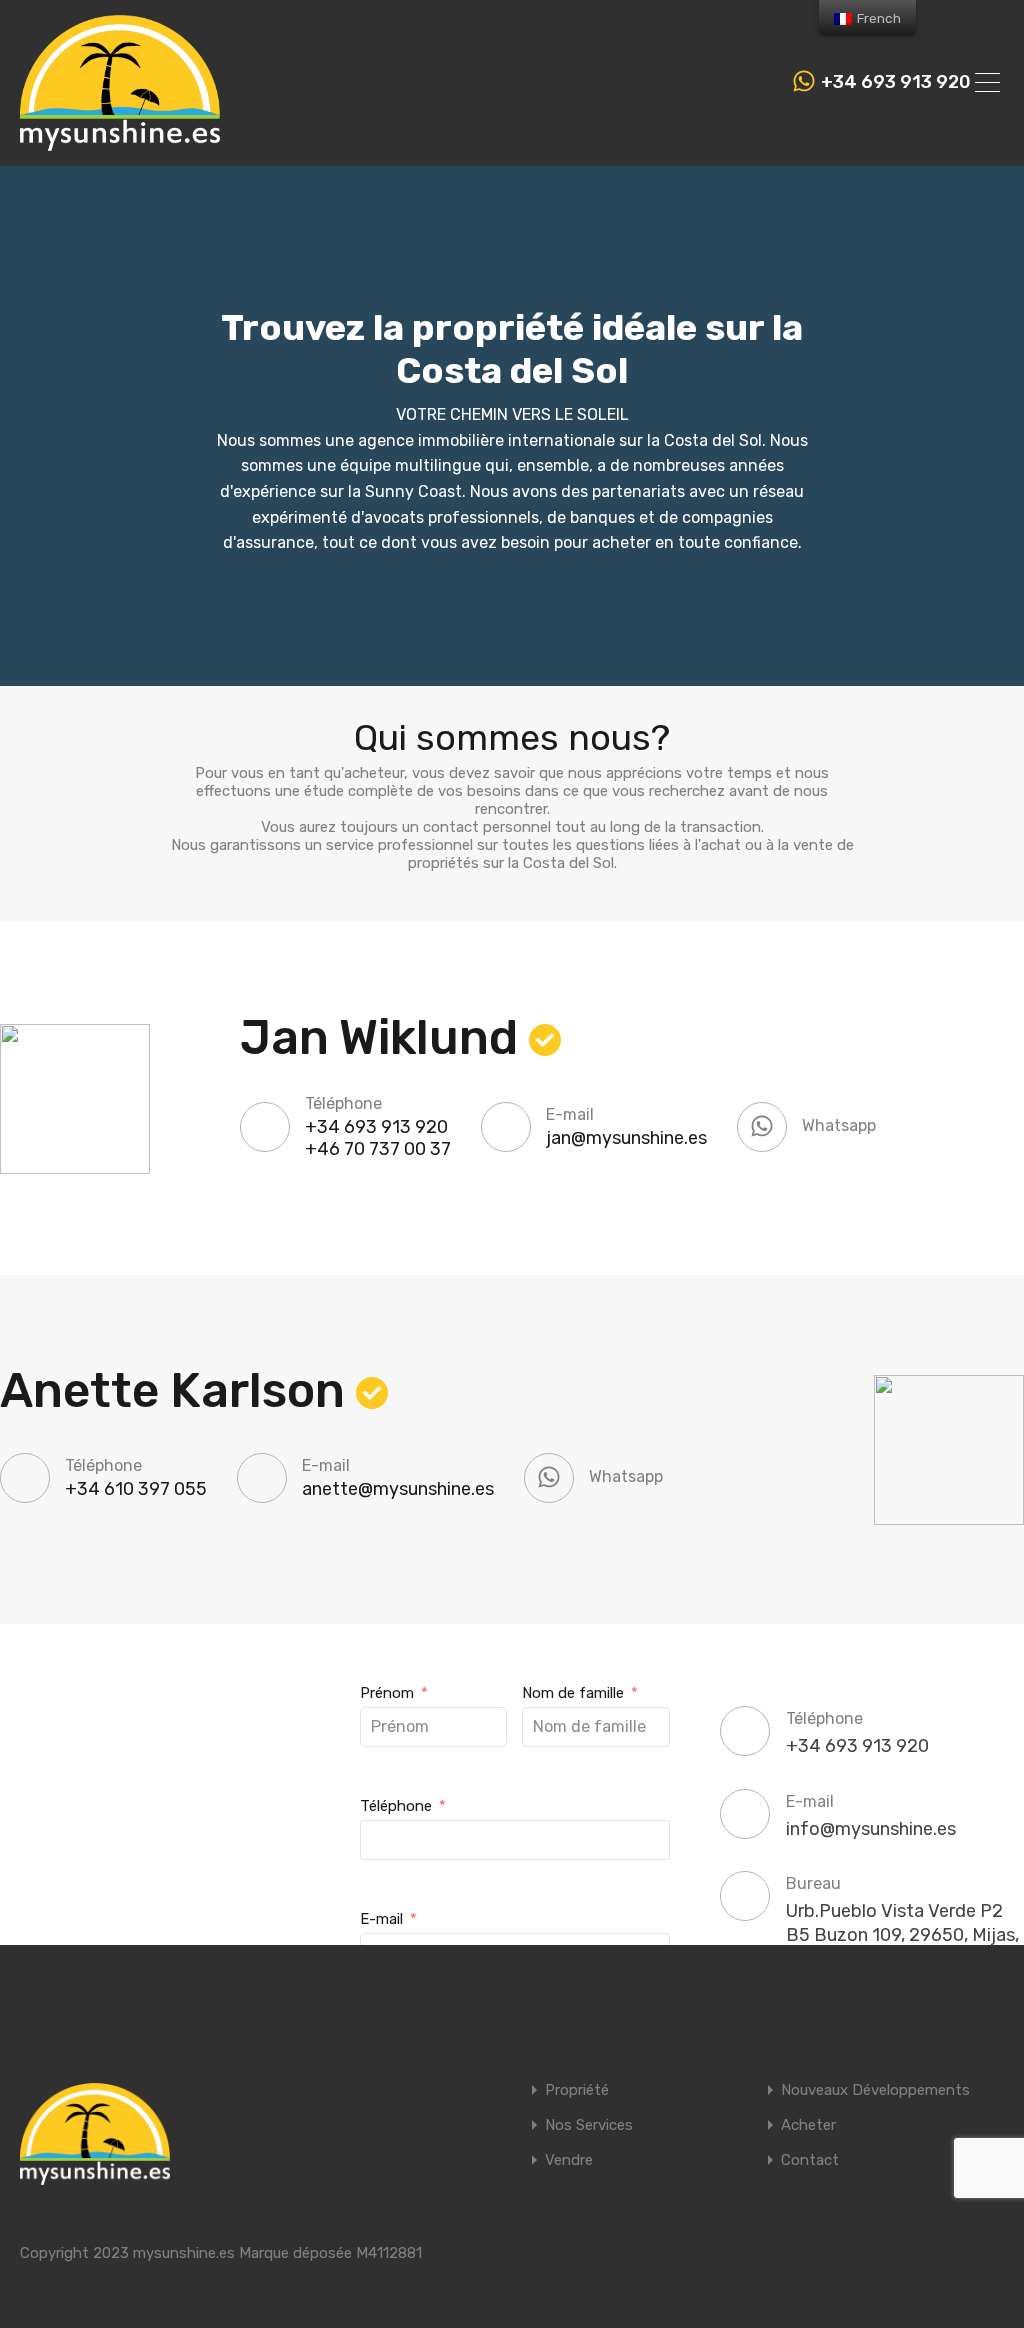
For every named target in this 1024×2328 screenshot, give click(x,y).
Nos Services (589, 2125)
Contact (810, 2160)
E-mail (381, 1919)
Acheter (808, 2125)
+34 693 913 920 (896, 82)
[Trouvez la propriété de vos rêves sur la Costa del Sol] (120, 142)
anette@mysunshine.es (398, 1489)
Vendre (569, 2160)
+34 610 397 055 (136, 1489)
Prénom (387, 1693)
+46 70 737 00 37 (378, 1149)
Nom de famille (573, 1693)
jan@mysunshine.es (626, 1138)
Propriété (577, 2090)
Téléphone (396, 1806)
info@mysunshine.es (871, 1829)
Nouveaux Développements (875, 2090)
